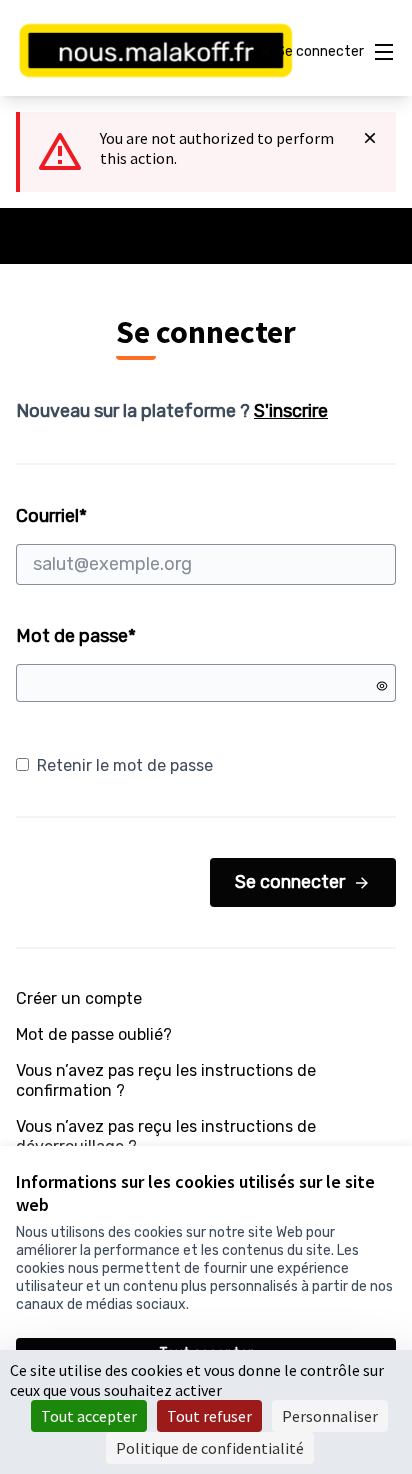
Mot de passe (76, 636)
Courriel (127, 516)
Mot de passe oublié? (94, 1034)
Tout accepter (89, 1416)
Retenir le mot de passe (125, 765)
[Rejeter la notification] (370, 138)
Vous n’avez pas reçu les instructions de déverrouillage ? (166, 1136)
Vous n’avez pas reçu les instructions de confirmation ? (166, 1080)
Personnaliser (330, 1416)
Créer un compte (79, 998)
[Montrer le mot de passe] (382, 686)
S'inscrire (291, 411)
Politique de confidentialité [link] (210, 1448)
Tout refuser (209, 1416)
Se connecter (290, 882)
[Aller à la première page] (156, 51)
